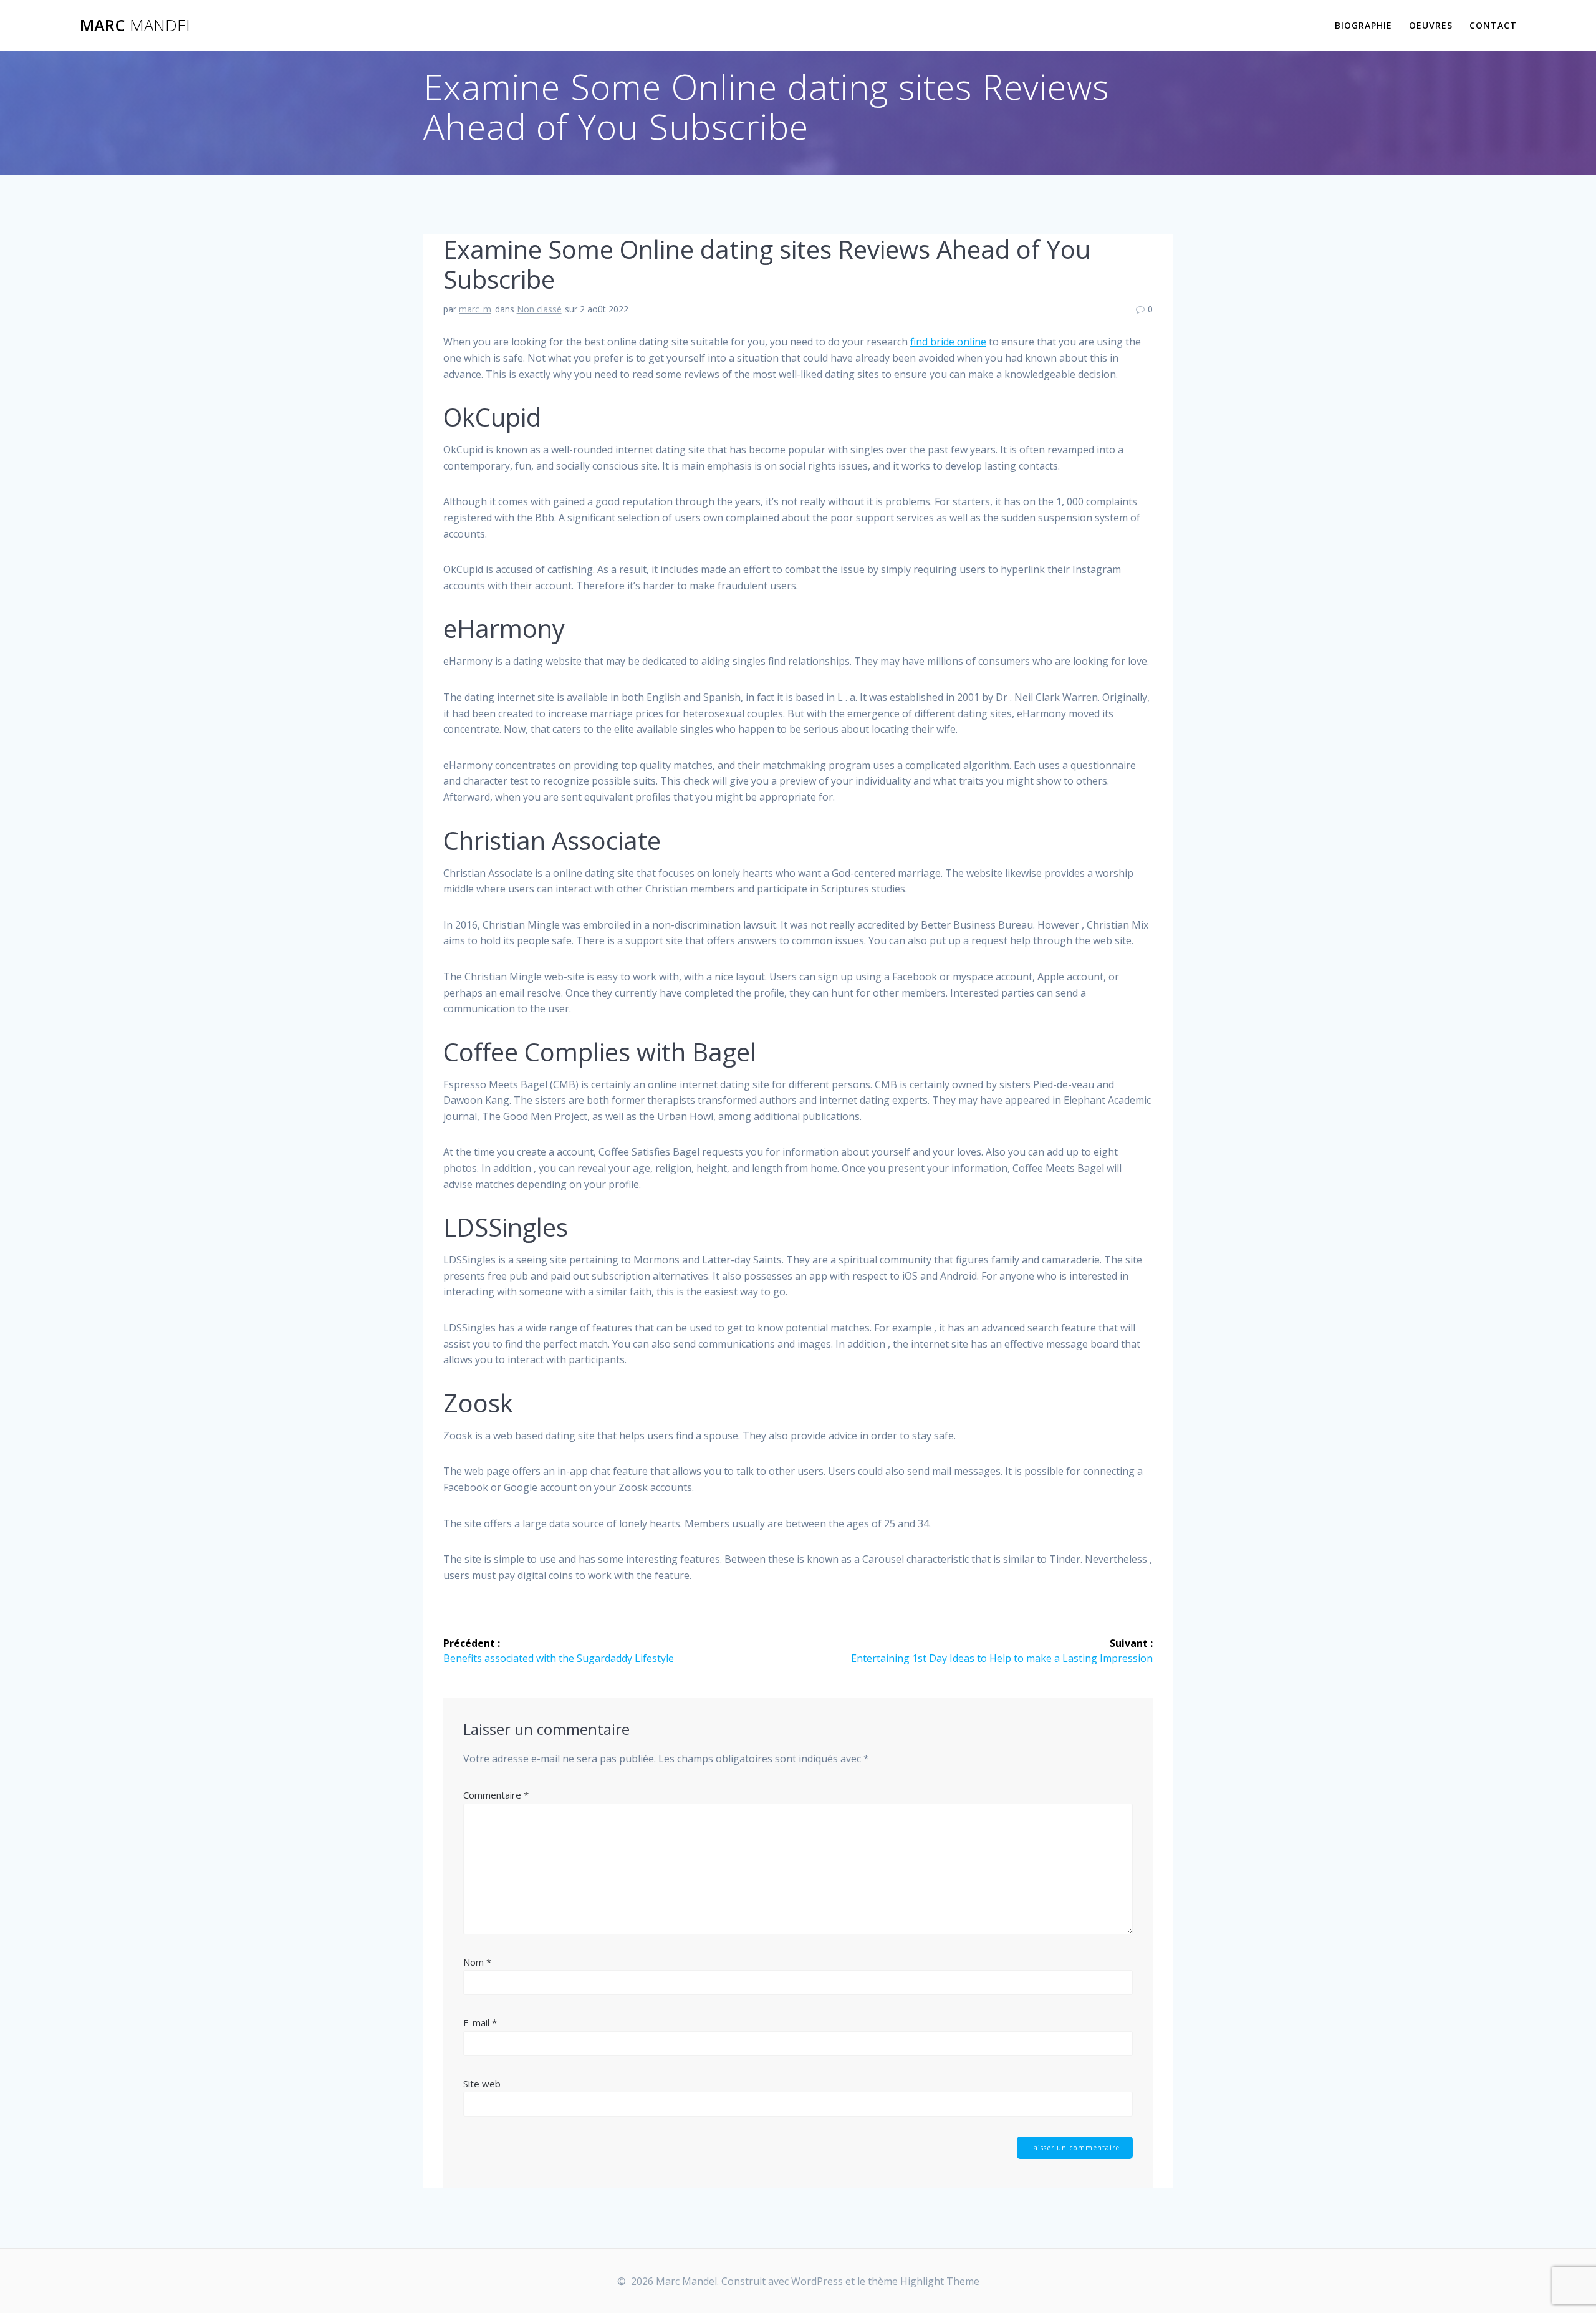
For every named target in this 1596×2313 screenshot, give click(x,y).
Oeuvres (1431, 25)
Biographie (1363, 25)
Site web (482, 2084)
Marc (137, 26)
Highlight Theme (940, 2281)
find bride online (948, 342)
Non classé (539, 309)
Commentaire (496, 1795)
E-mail (480, 2022)
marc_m (475, 309)
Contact (1493, 25)
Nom (477, 1962)
